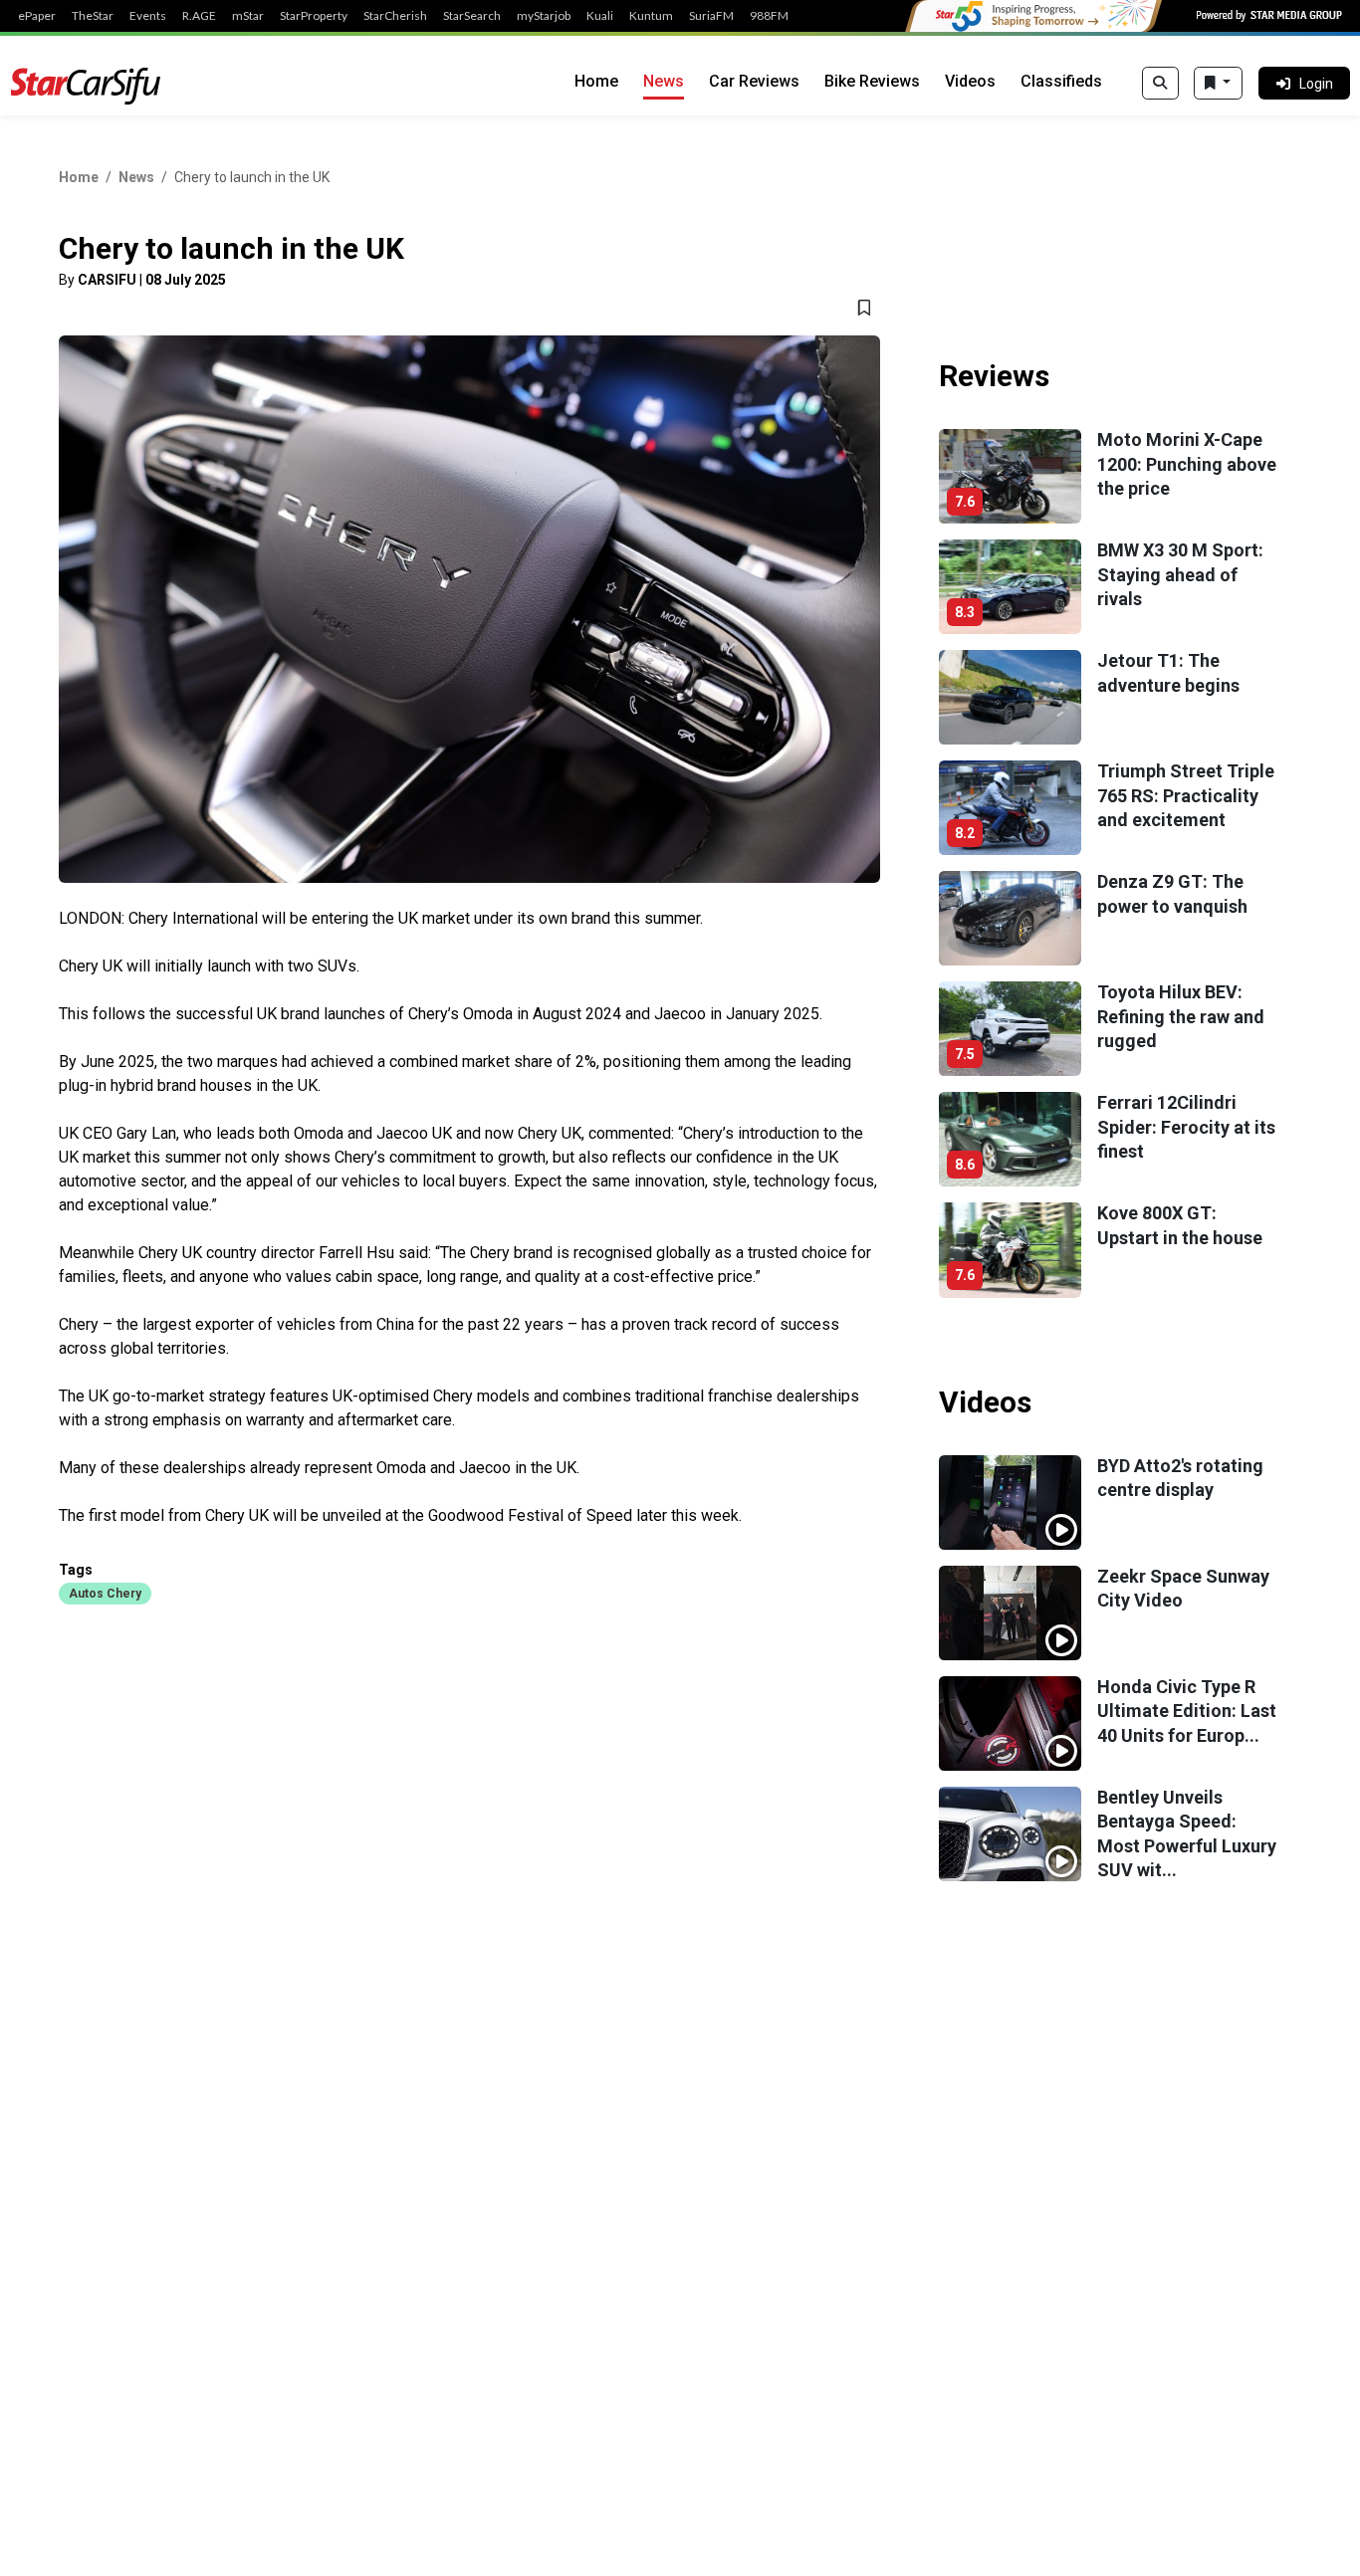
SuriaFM (711, 16)
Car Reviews (754, 81)
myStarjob (544, 16)
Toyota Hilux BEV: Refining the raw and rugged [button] (1181, 1016)
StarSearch (472, 16)
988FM (769, 16)
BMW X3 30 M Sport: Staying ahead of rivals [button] (1180, 574)
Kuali (600, 16)
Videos (970, 81)
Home (596, 81)
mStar (248, 16)
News (664, 81)
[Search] (1160, 84)
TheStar (93, 16)
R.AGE (199, 16)
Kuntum (651, 16)
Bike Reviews (872, 81)
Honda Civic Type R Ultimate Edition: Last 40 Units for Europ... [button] (1187, 1711)
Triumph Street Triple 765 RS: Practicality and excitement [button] (1186, 795)
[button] (105, 1593)
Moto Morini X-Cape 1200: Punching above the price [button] (1187, 464)
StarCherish (395, 16)
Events (148, 16)
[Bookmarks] (1218, 84)
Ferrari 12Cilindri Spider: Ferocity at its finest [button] (1186, 1127)
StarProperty (314, 16)
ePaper (37, 16)
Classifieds (1061, 81)
